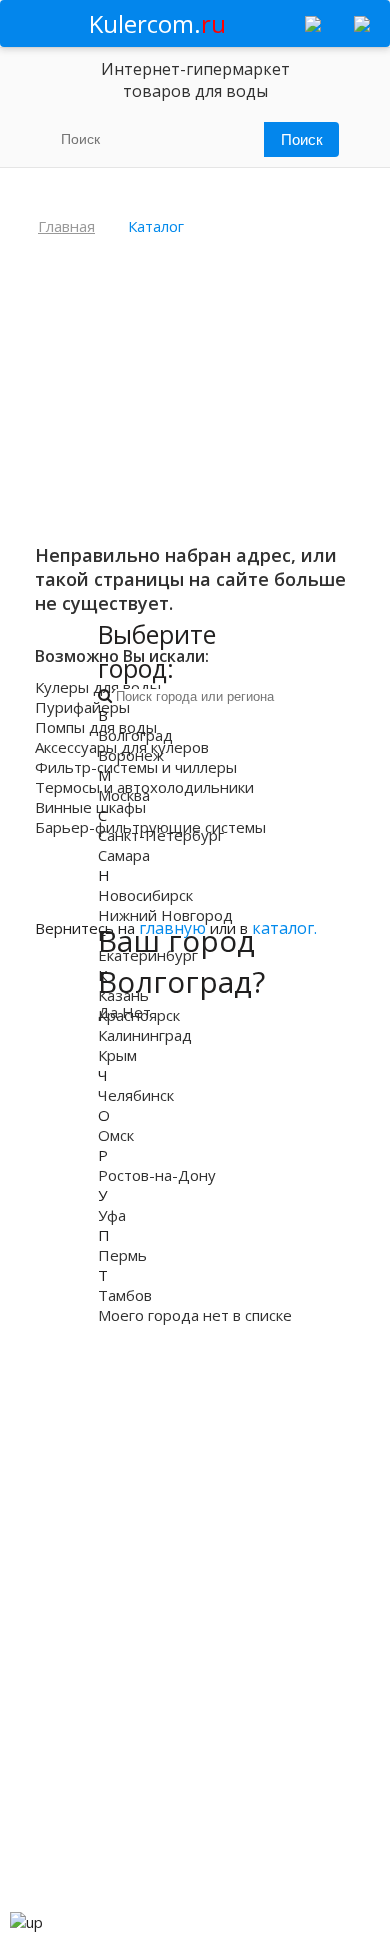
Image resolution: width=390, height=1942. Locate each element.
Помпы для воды (96, 727)
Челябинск (136, 1095)
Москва (124, 795)
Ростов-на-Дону (157, 1175)
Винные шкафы (90, 807)
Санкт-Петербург (161, 835)
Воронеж (131, 755)
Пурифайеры (82, 707)
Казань (123, 995)
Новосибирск (145, 895)
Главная (66, 226)
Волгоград (135, 735)
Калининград (145, 1035)
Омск (116, 1135)
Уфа (112, 1215)
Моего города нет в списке (195, 1315)
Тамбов (125, 1295)
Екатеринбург (148, 955)
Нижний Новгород (165, 915)
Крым (117, 1055)
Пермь (122, 1255)
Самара (124, 855)
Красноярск (139, 1015)
